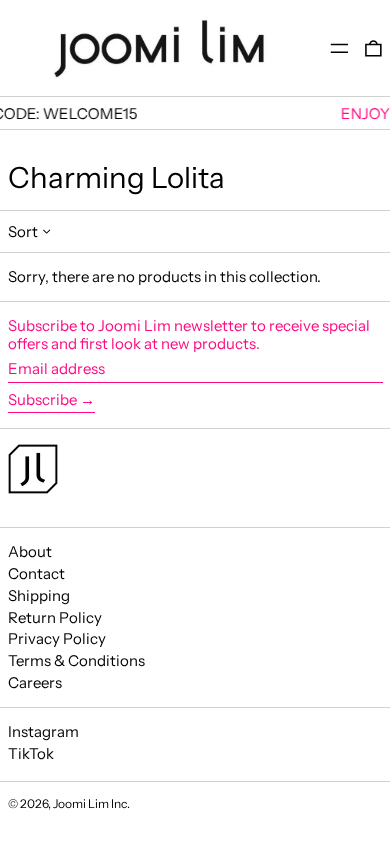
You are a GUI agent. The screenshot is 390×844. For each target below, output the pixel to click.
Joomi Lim (81, 803)
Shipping (39, 595)
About (30, 551)
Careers (35, 682)
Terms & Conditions (76, 660)
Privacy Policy (57, 638)
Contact (36, 573)
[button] (373, 48)
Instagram (43, 732)
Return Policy (55, 617)
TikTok (31, 754)
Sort (23, 231)
